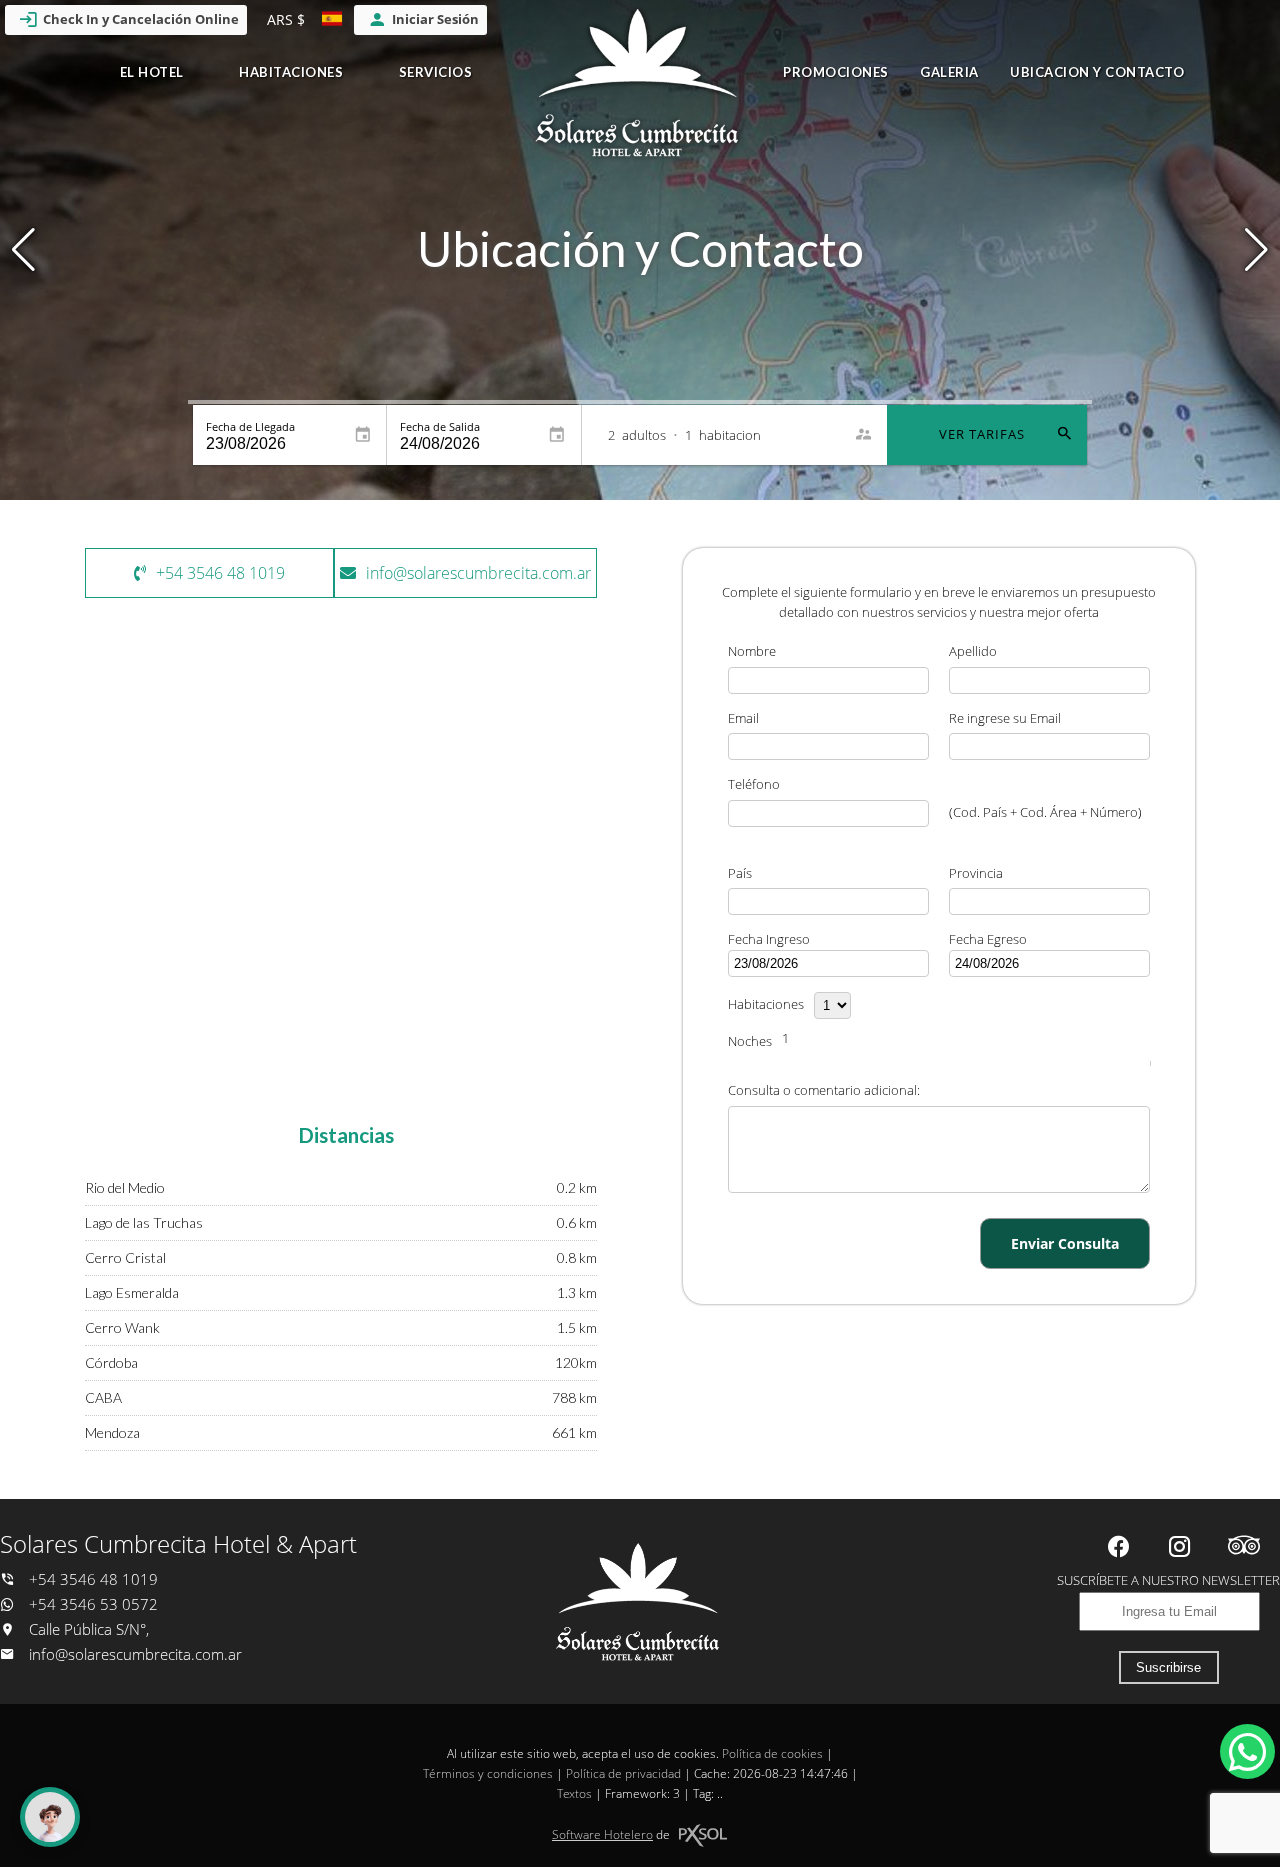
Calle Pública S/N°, (87, 1629)
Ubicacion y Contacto (1097, 72)
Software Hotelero (602, 1834)
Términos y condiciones (488, 1773)
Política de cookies (772, 1753)
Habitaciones (291, 72)
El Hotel (152, 72)
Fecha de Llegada (250, 426)
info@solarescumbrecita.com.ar (135, 1654)
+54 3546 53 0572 (91, 1604)
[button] (1256, 250)
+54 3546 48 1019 (91, 1579)
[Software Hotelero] (703, 1835)
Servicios (436, 72)
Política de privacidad (623, 1773)
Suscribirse (1168, 1667)
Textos (574, 1793)
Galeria (949, 72)
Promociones (836, 72)
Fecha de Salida (440, 426)
